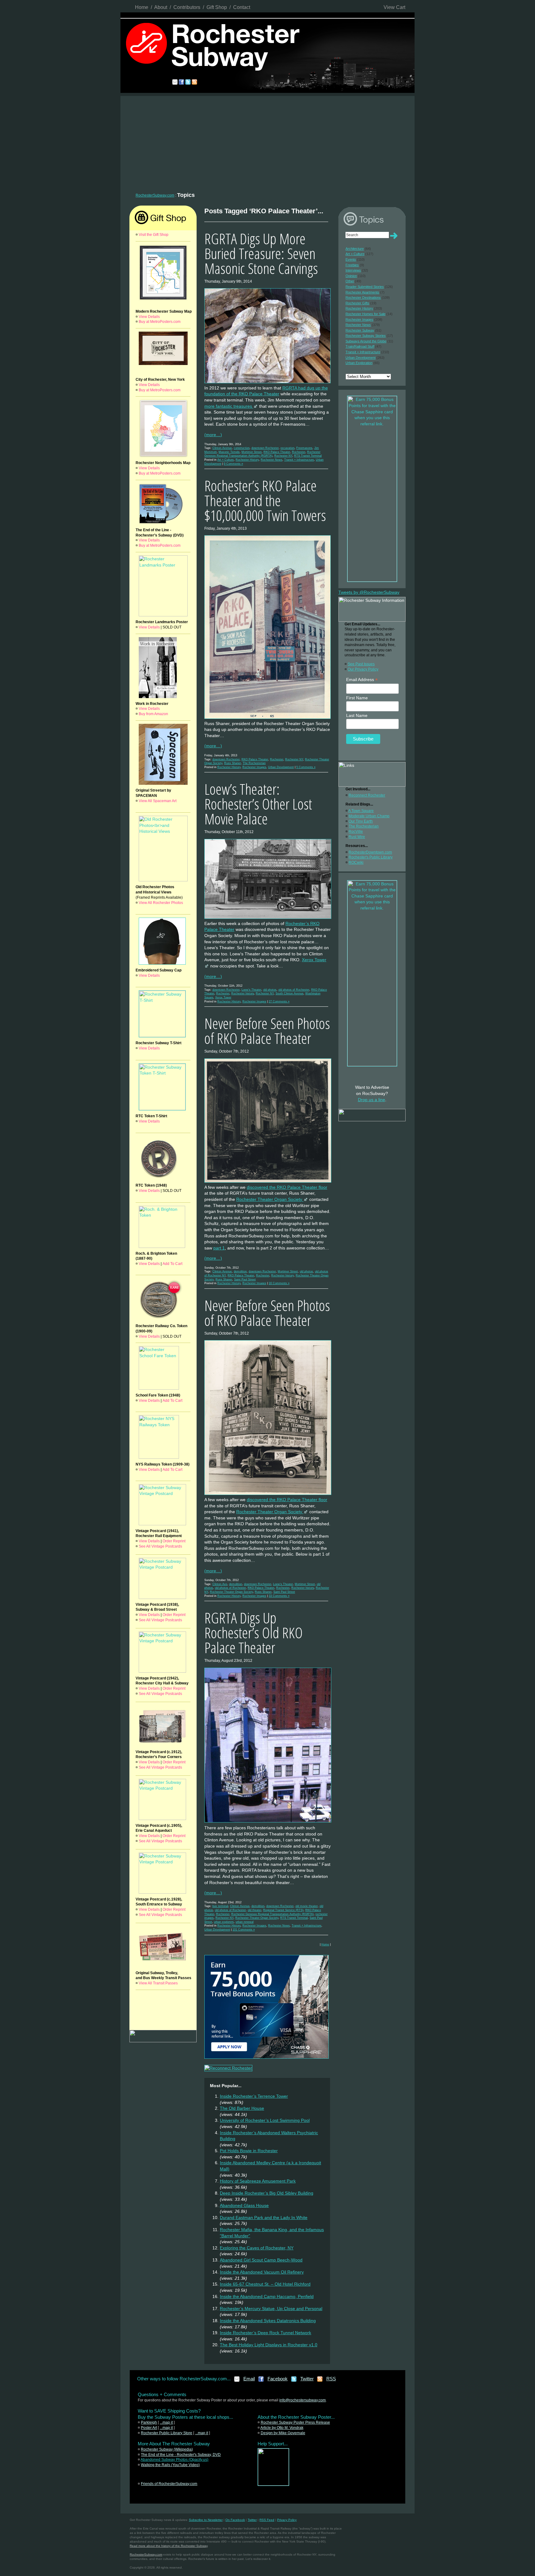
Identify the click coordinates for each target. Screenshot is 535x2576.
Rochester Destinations (363, 298)
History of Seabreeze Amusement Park (258, 2181)
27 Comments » (279, 1001)
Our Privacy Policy (363, 669)
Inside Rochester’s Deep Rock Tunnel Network (265, 2333)
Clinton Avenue (222, 448)
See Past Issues (361, 664)
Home (142, 7)
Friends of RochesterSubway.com (169, 2484)
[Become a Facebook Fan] (261, 2381)
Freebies (352, 265)
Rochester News (272, 460)
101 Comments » (244, 1930)
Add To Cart (172, 1264)
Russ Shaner (233, 763)
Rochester (299, 452)
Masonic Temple (229, 452)
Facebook (278, 2379)
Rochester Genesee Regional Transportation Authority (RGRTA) (272, 1914)
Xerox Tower (223, 997)
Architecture (355, 249)
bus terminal (220, 1906)
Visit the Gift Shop (154, 235)
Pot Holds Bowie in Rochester (249, 2151)
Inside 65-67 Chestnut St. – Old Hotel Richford (265, 2284)
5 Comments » (306, 767)
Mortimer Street (252, 452)
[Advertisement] (267, 142)
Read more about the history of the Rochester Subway (169, 2546)
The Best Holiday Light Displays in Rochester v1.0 (269, 2345)
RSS (331, 2379)
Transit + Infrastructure (299, 460)
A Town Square (361, 811)
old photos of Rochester (294, 990)
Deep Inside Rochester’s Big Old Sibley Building (267, 2193)
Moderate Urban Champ (369, 816)
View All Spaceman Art (158, 801)
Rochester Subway (360, 330)
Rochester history (243, 993)
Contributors (187, 7)
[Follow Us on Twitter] (294, 2381)
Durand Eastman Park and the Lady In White (264, 2218)
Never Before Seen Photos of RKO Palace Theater (267, 1031)
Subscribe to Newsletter (206, 2520)
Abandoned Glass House (244, 2205)
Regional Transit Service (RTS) (283, 1910)
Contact (242, 7)
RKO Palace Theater (277, 452)
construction (242, 448)
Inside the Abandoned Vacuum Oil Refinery (262, 2272)
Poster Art (149, 2428)
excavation (287, 448)
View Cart (394, 7)
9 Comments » (233, 464)
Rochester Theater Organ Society (270, 1199)
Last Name (357, 715)
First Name (357, 698)
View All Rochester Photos (161, 903)
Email (249, 2379)
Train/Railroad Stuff (360, 346)
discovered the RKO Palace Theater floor (287, 1187)
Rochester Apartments (362, 292)
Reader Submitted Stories (365, 287)
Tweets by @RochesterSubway (369, 592)
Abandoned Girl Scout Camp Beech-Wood (261, 2260)
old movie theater (307, 1906)
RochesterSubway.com (155, 195)
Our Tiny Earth (361, 821)
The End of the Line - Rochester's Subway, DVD (181, 2455)
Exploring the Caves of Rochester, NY (257, 2248)
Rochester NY (283, 456)
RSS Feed (267, 2520)
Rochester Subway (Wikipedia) (167, 2449)
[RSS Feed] (320, 2381)
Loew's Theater (251, 990)
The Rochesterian (254, 763)
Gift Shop (217, 7)
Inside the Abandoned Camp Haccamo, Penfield (267, 2296)
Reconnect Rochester (367, 795)
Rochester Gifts (357, 303)
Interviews (353, 270)
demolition (240, 1271)
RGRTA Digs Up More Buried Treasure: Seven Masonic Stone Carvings (261, 253)
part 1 (219, 1248)
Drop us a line (372, 1100)
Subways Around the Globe (366, 341)
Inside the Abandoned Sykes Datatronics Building (268, 2321)
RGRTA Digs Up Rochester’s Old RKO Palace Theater (254, 1633)
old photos (270, 990)
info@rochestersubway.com (302, 2400)
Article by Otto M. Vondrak (282, 2428)
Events (351, 259)
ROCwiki (356, 862)
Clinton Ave (220, 1584)
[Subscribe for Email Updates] (237, 2381)
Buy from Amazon (153, 714)
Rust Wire (357, 837)
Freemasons (304, 448)
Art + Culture (226, 460)
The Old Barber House (242, 2108)
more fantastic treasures (229, 406)
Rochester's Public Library (371, 857)
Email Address (362, 680)
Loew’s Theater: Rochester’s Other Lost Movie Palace (258, 804)
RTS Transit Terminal (308, 456)
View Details (149, 317)
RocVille (356, 832)
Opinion (351, 276)
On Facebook (235, 2520)
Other (350, 281)
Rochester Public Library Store (167, 2433)
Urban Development (281, 767)
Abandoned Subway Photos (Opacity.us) (174, 2460)
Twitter (307, 2379)
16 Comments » (279, 1283)
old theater (254, 1910)
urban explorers (224, 1922)
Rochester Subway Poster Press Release (295, 2422)
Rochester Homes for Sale (365, 314)
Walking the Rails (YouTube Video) (170, 2465)
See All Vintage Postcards (160, 1546)
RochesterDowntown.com (370, 852)
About (161, 7)
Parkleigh (149, 2422)
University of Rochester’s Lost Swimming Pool (265, 2120)
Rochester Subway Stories (366, 336)
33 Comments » (279, 1596)
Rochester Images (254, 767)
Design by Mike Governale (283, 2433)
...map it (166, 2422)
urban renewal (245, 1922)
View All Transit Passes (158, 1983)
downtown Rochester (265, 448)
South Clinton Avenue (289, 993)
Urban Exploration (359, 363)
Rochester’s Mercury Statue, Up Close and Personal (271, 2309)
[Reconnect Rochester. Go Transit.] (273, 2484)
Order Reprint (174, 1541)
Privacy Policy (287, 2520)
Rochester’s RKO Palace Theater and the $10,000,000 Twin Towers (265, 500)
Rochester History (247, 460)
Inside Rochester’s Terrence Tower (254, 2096)
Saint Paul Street (245, 1279)
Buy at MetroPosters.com (160, 322)
